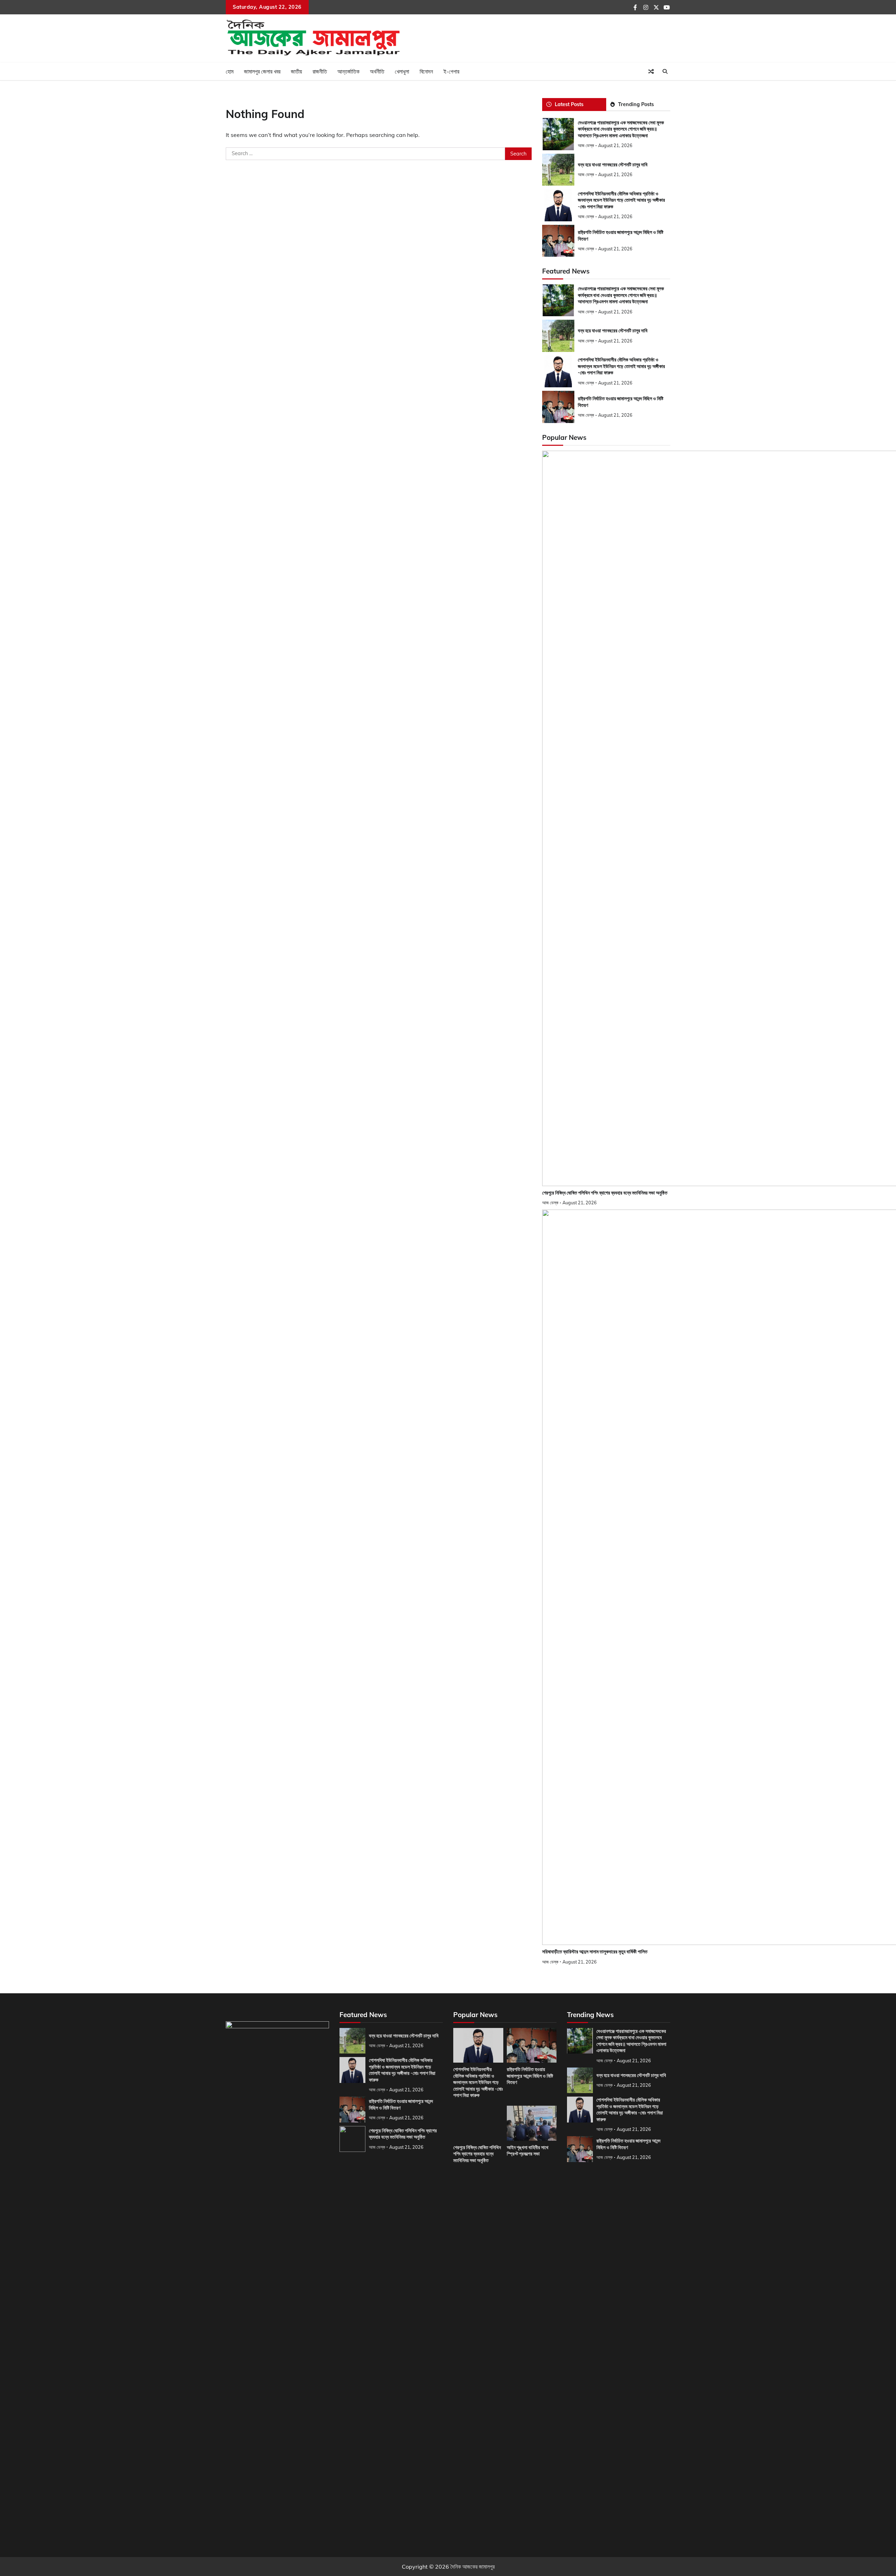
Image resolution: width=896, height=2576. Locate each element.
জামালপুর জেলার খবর (262, 71)
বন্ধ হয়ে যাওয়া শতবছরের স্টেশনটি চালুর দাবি (613, 165)
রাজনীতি (320, 71)
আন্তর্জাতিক (348, 71)
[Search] (665, 71)
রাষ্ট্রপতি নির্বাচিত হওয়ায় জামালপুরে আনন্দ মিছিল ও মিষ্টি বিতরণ (530, 2076)
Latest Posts (569, 104)
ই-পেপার (451, 71)
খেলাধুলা (402, 71)
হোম (230, 71)
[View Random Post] (651, 71)
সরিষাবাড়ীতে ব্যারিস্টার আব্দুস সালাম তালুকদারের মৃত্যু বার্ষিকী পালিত (595, 1952)
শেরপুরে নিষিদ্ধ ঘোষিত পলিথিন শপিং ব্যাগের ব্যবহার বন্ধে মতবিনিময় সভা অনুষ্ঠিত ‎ (605, 1193)
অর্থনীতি (377, 71)
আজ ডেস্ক (586, 145)
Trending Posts (636, 104)
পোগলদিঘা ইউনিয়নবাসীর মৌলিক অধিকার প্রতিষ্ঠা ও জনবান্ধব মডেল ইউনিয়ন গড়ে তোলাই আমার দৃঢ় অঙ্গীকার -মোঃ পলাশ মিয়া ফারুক (621, 200)
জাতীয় (296, 71)
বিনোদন (426, 71)
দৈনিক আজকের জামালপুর (472, 2567)
